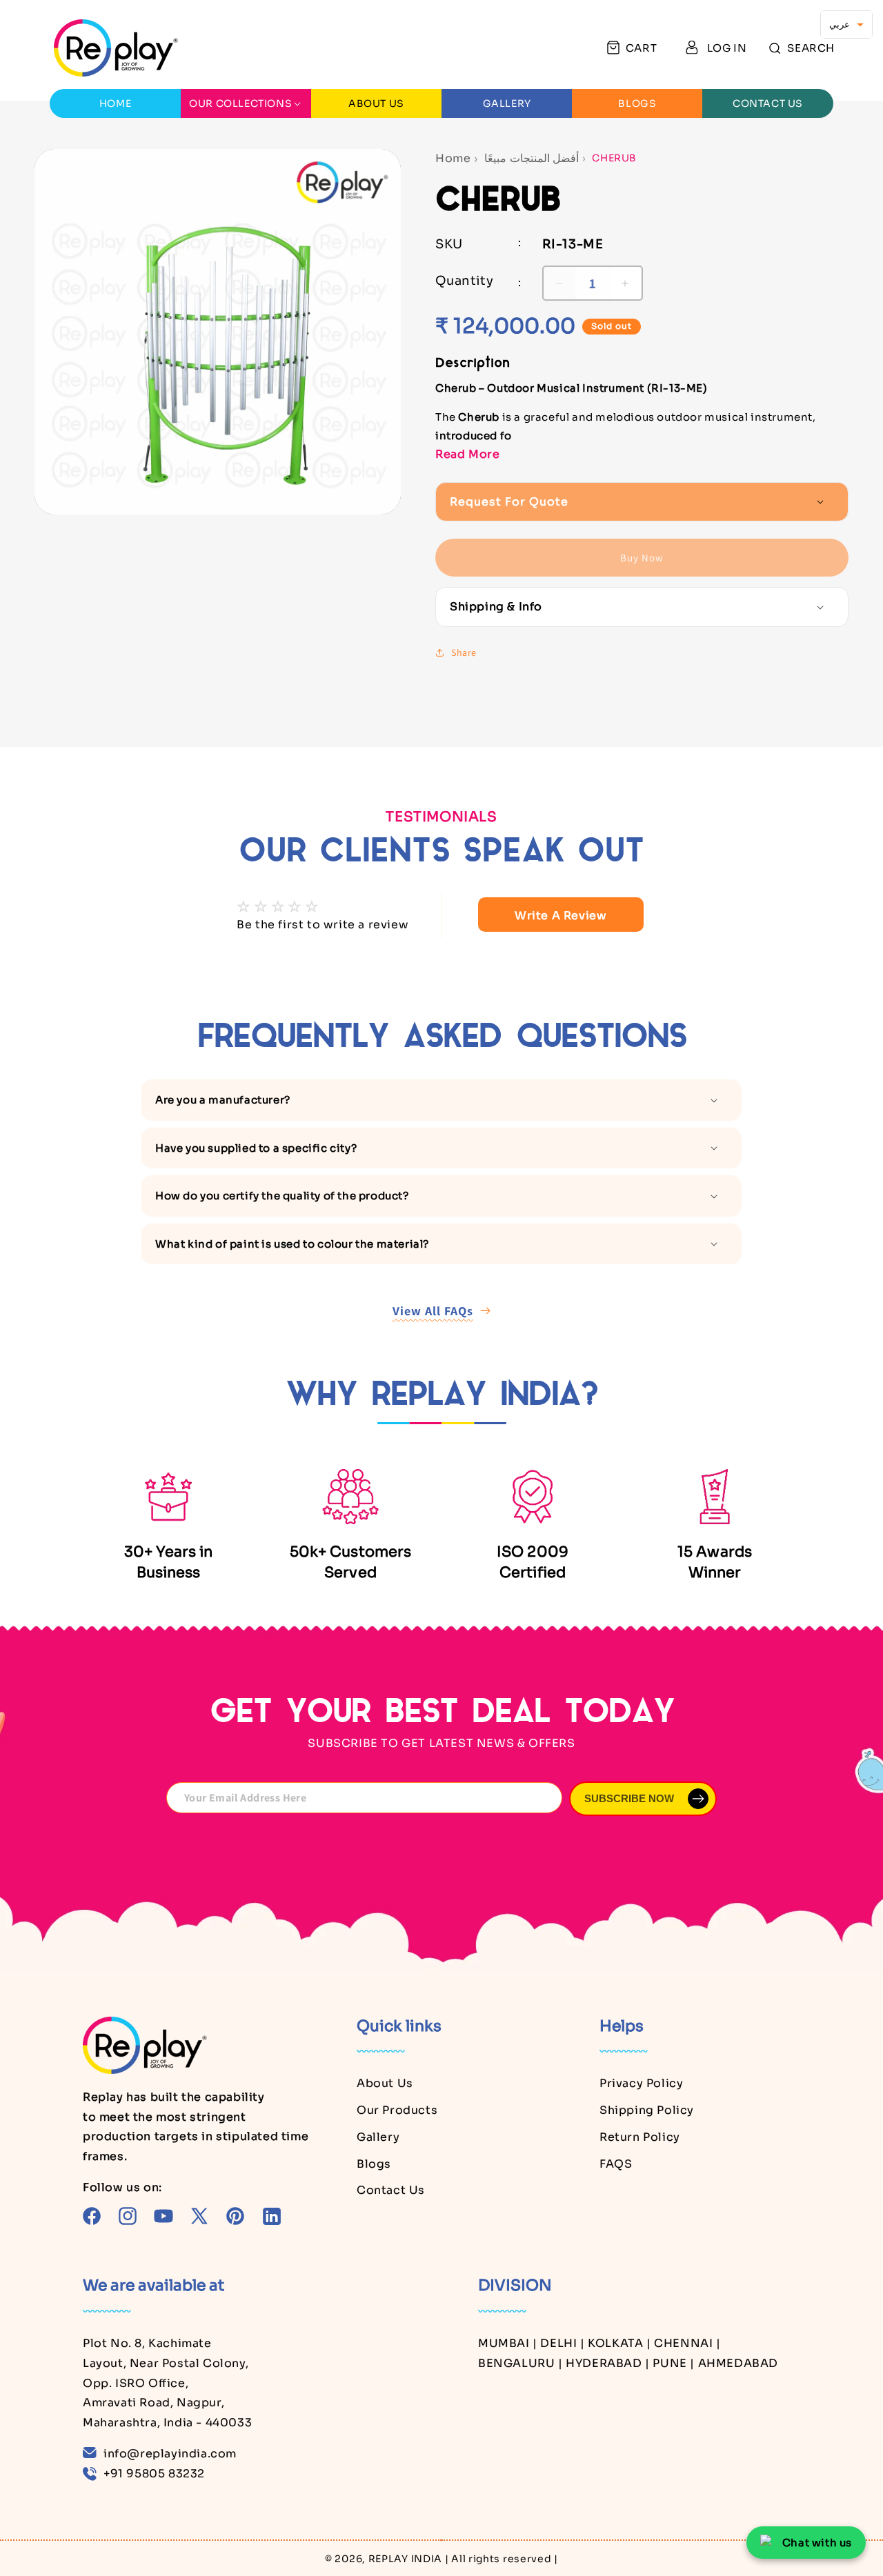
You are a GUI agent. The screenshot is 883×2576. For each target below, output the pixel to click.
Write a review (560, 916)
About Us (385, 2083)
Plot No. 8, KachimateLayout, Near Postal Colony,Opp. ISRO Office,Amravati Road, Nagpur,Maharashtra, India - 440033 (167, 2383)
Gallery (378, 2137)
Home (453, 158)
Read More (467, 454)
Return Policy (640, 2137)
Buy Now (642, 558)
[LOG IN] (692, 48)
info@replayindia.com (170, 2454)
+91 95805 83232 (154, 2474)
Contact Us (391, 2190)
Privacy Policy (641, 2083)
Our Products (397, 2110)
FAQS (616, 2164)
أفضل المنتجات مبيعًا (532, 158)
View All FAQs (433, 1311)
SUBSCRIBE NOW (629, 1798)
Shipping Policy (647, 2110)
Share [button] (464, 652)
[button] (802, 48)
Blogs (374, 2164)
